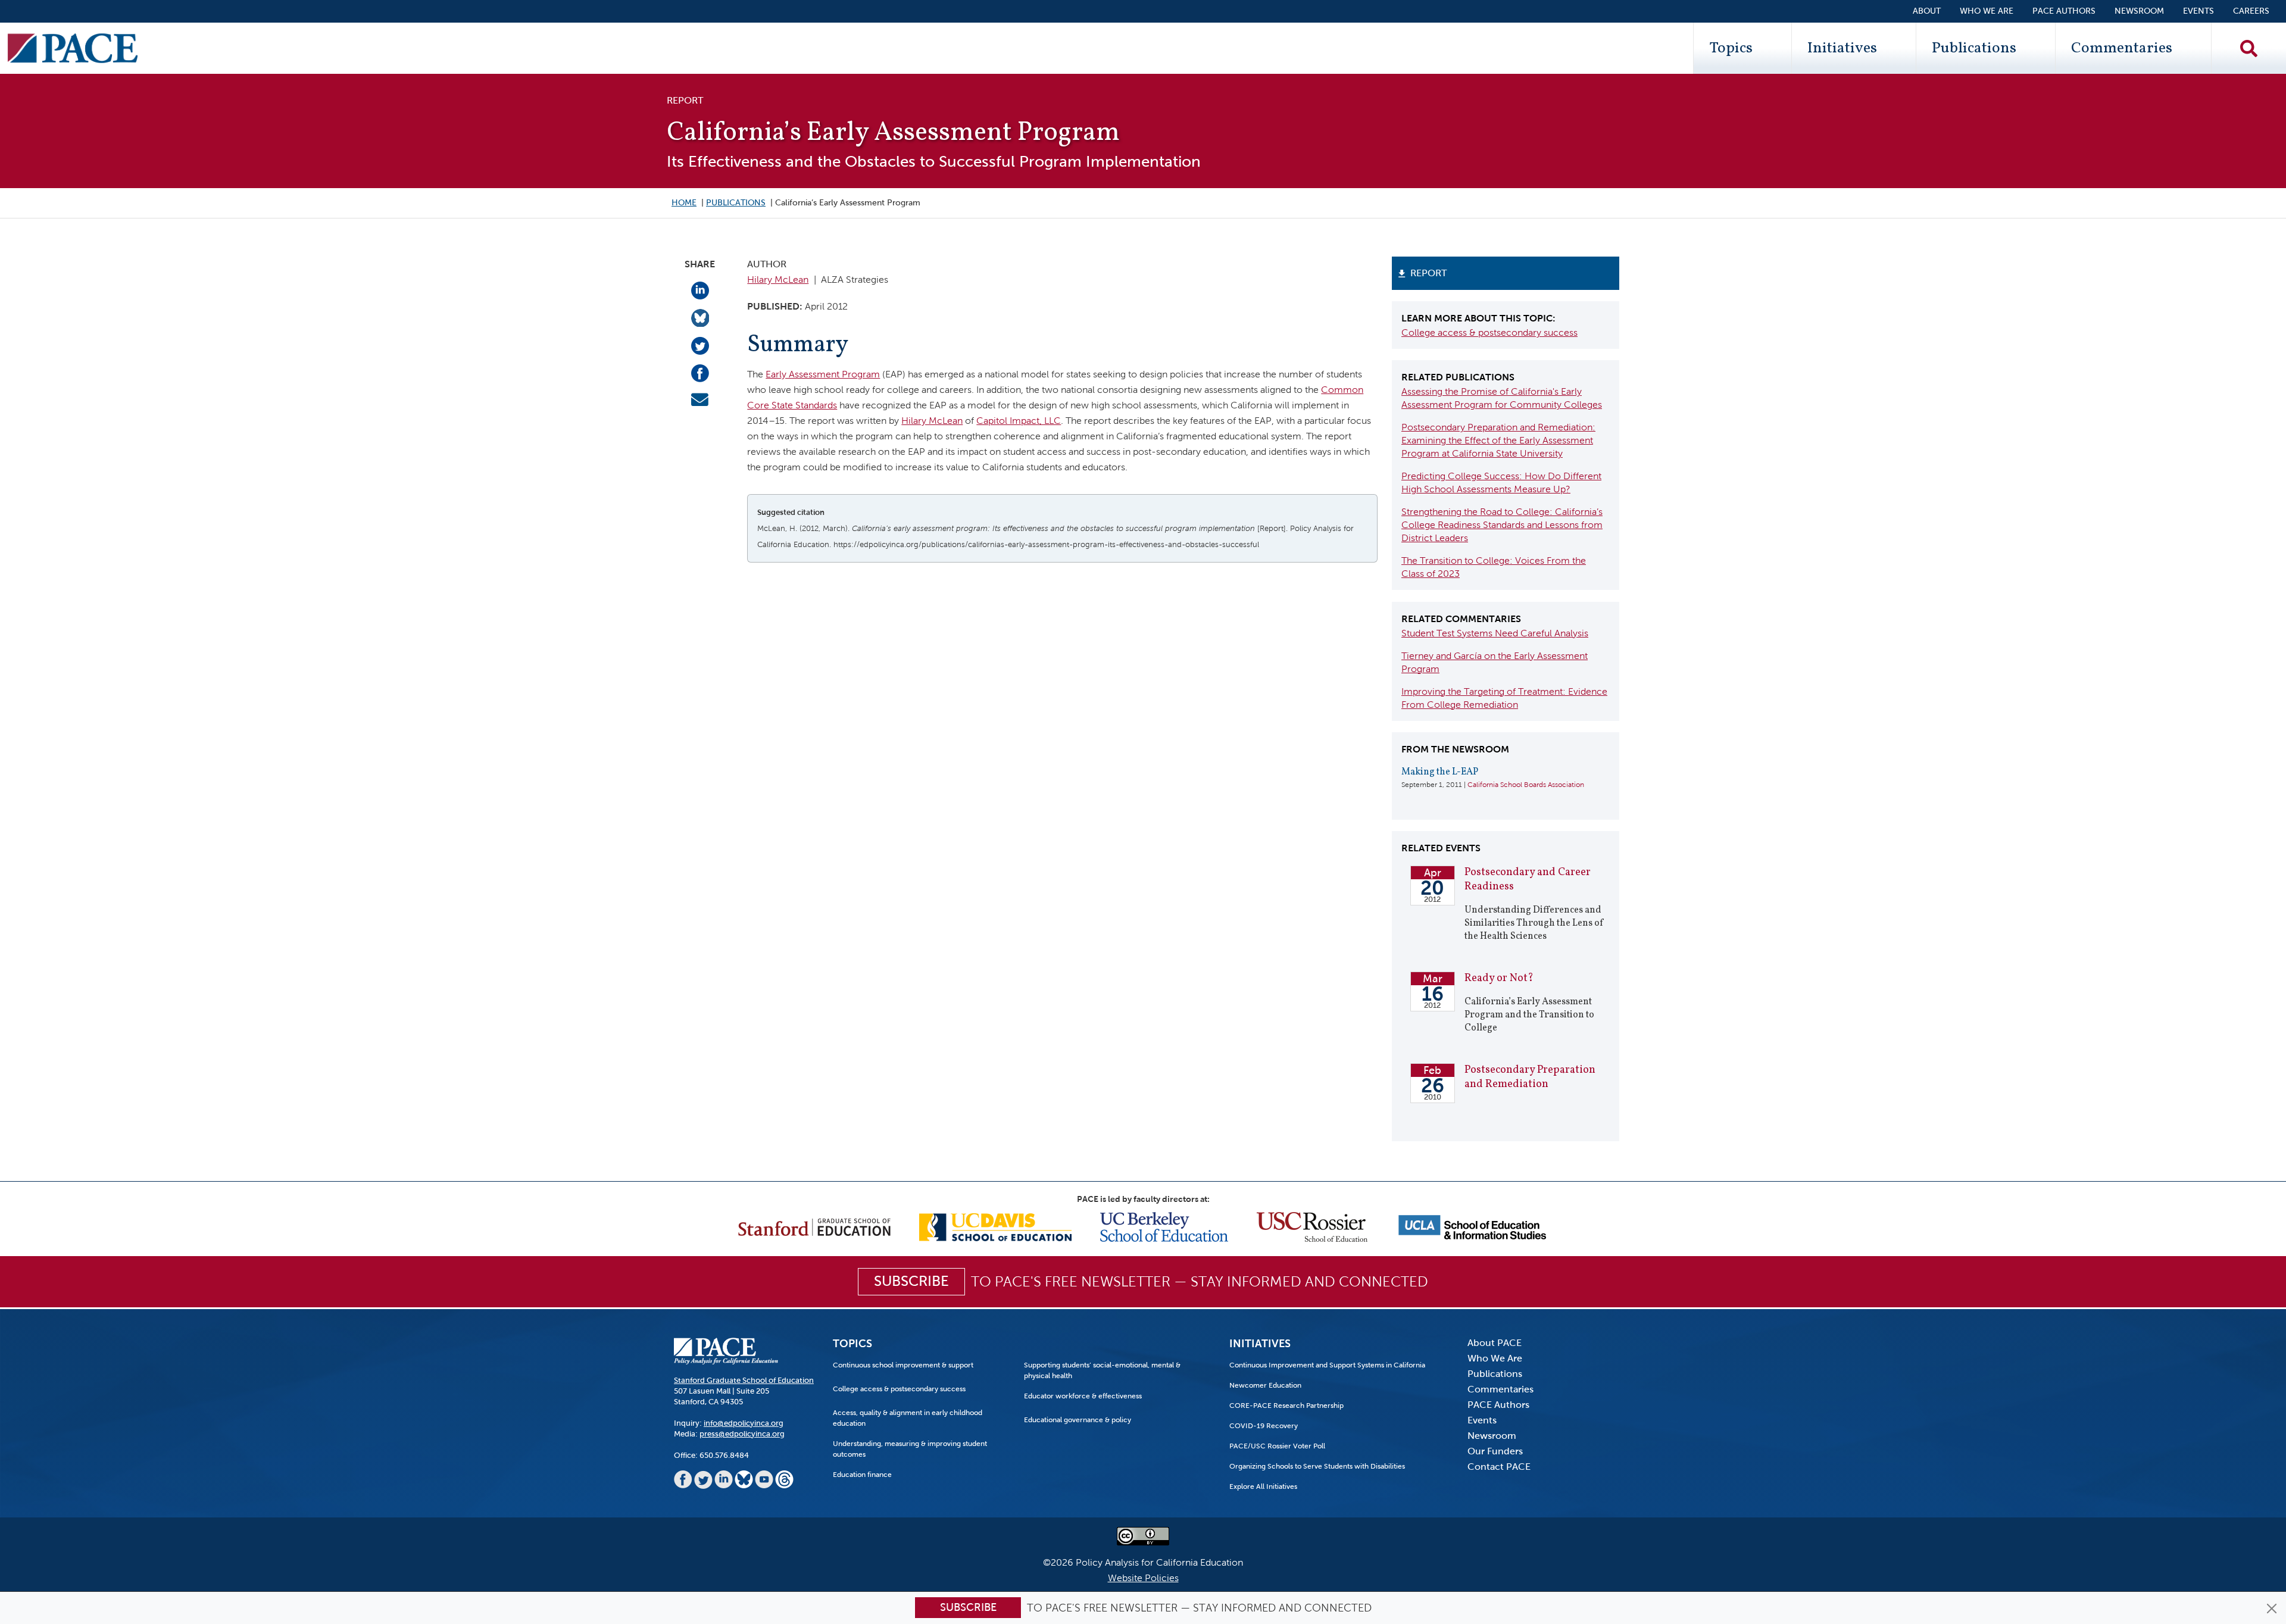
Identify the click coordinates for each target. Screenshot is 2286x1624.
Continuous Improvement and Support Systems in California (1327, 1365)
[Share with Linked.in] (700, 290)
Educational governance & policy (1078, 1420)
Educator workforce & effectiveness (1083, 1396)
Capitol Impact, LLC (1019, 421)
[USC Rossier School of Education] (1312, 1226)
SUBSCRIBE (911, 1281)
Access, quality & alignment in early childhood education (908, 1418)
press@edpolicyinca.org (742, 1434)
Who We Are (1987, 11)
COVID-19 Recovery (1264, 1426)
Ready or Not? (1499, 978)
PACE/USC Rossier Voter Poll (1277, 1446)
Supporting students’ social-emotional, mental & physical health (1102, 1370)
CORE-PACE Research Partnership (1286, 1406)
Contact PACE (1499, 1467)
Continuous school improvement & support (903, 1365)
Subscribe (968, 1607)
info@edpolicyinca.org (744, 1423)
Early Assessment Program (823, 374)
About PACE (1495, 1343)
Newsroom (2139, 11)
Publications (1974, 48)
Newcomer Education (1265, 1385)
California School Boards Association (1526, 785)
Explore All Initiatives (1263, 1486)
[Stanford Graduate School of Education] (814, 1226)
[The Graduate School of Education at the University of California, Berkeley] (1164, 1226)
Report (1428, 273)
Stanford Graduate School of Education (744, 1380)
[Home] (73, 48)
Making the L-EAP (1440, 772)
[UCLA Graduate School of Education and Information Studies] (1472, 1226)
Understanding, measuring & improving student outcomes (910, 1449)
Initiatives (1842, 48)
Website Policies (1143, 1578)
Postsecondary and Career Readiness (1528, 880)
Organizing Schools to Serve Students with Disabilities (1317, 1466)
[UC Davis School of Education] (995, 1226)
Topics (1731, 48)
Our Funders (1495, 1451)
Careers (2251, 11)
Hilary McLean (778, 279)
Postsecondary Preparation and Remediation (1530, 1077)
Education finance (862, 1475)
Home (684, 203)
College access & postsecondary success (1489, 332)
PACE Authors (2064, 11)
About (1927, 11)
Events (2198, 11)
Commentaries (2122, 48)
